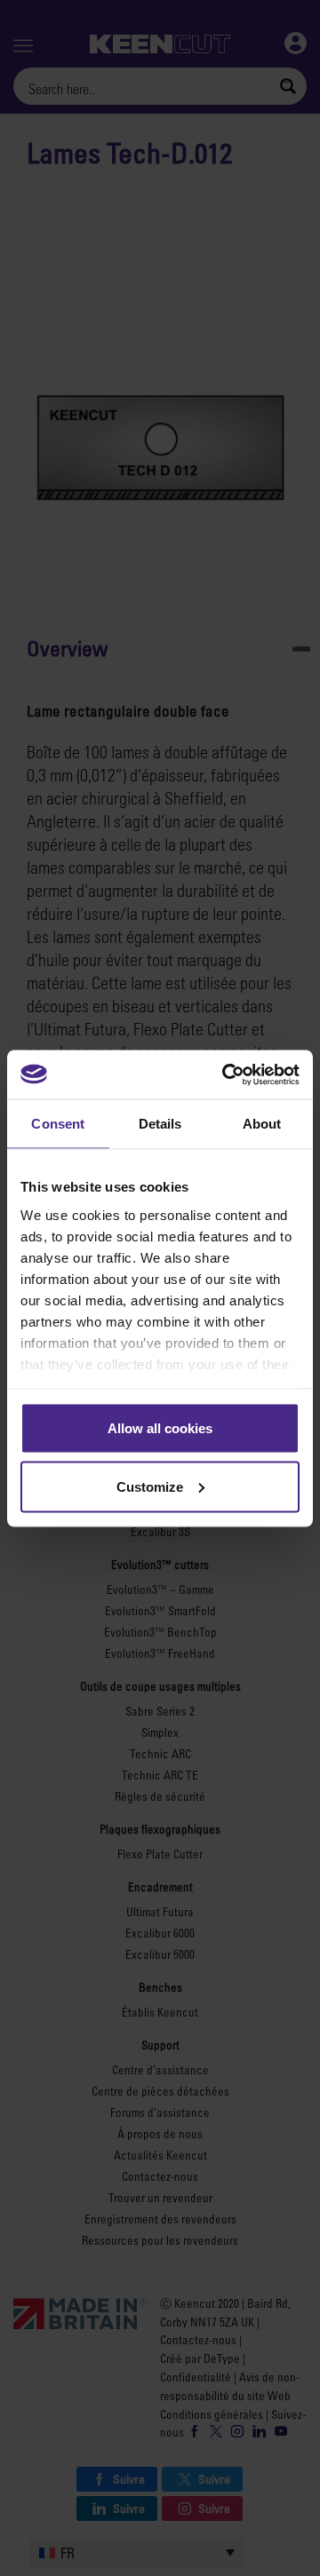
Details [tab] (160, 1124)
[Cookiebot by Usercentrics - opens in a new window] (226, 1074)
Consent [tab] (58, 1124)
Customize (150, 1486)
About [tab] (262, 1124)
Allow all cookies (160, 1428)
